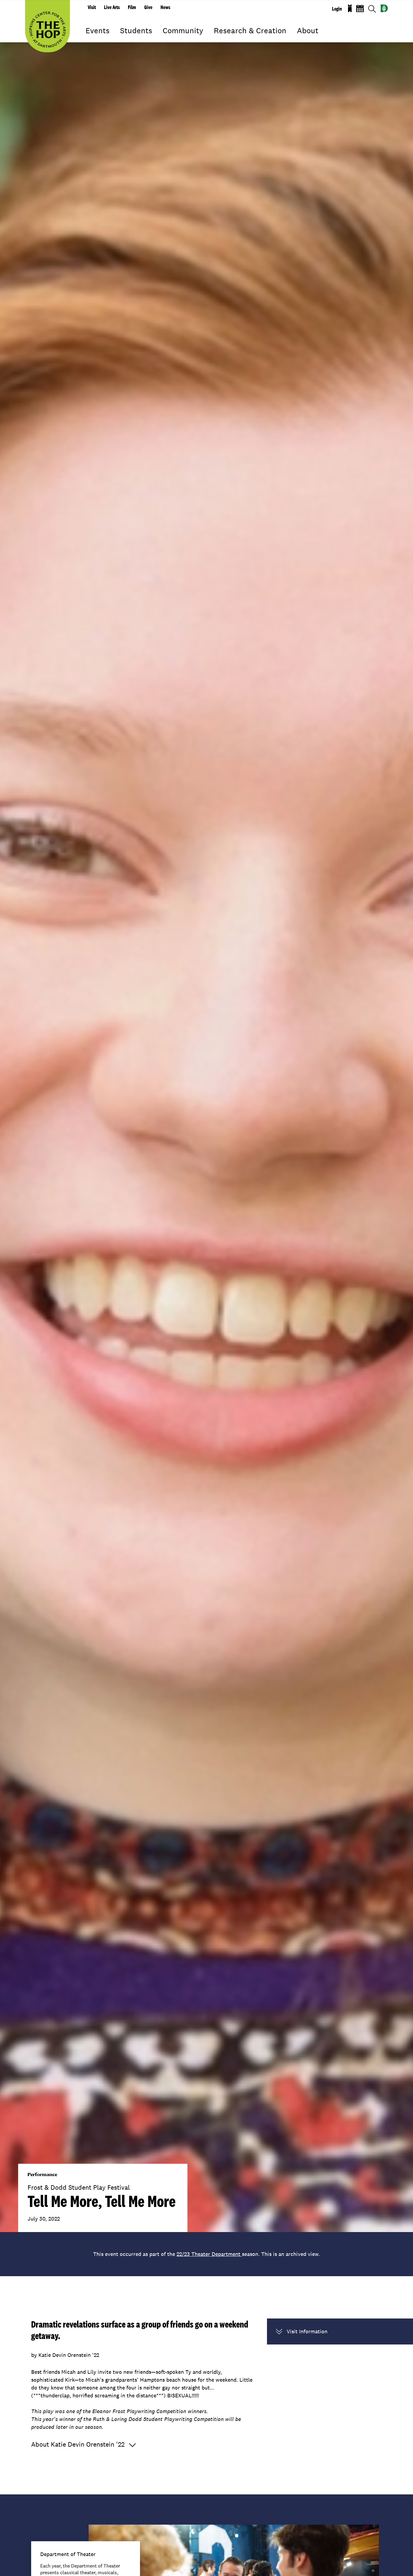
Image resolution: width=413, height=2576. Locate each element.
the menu (90, 39)
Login (337, 9)
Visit (92, 7)
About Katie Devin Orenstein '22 (78, 2444)
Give (148, 7)
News (165, 7)
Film (132, 7)
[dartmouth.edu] (384, 8)
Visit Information (307, 2331)
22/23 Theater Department (209, 2254)
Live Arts (112, 7)
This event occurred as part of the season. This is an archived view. (207, 2254)
